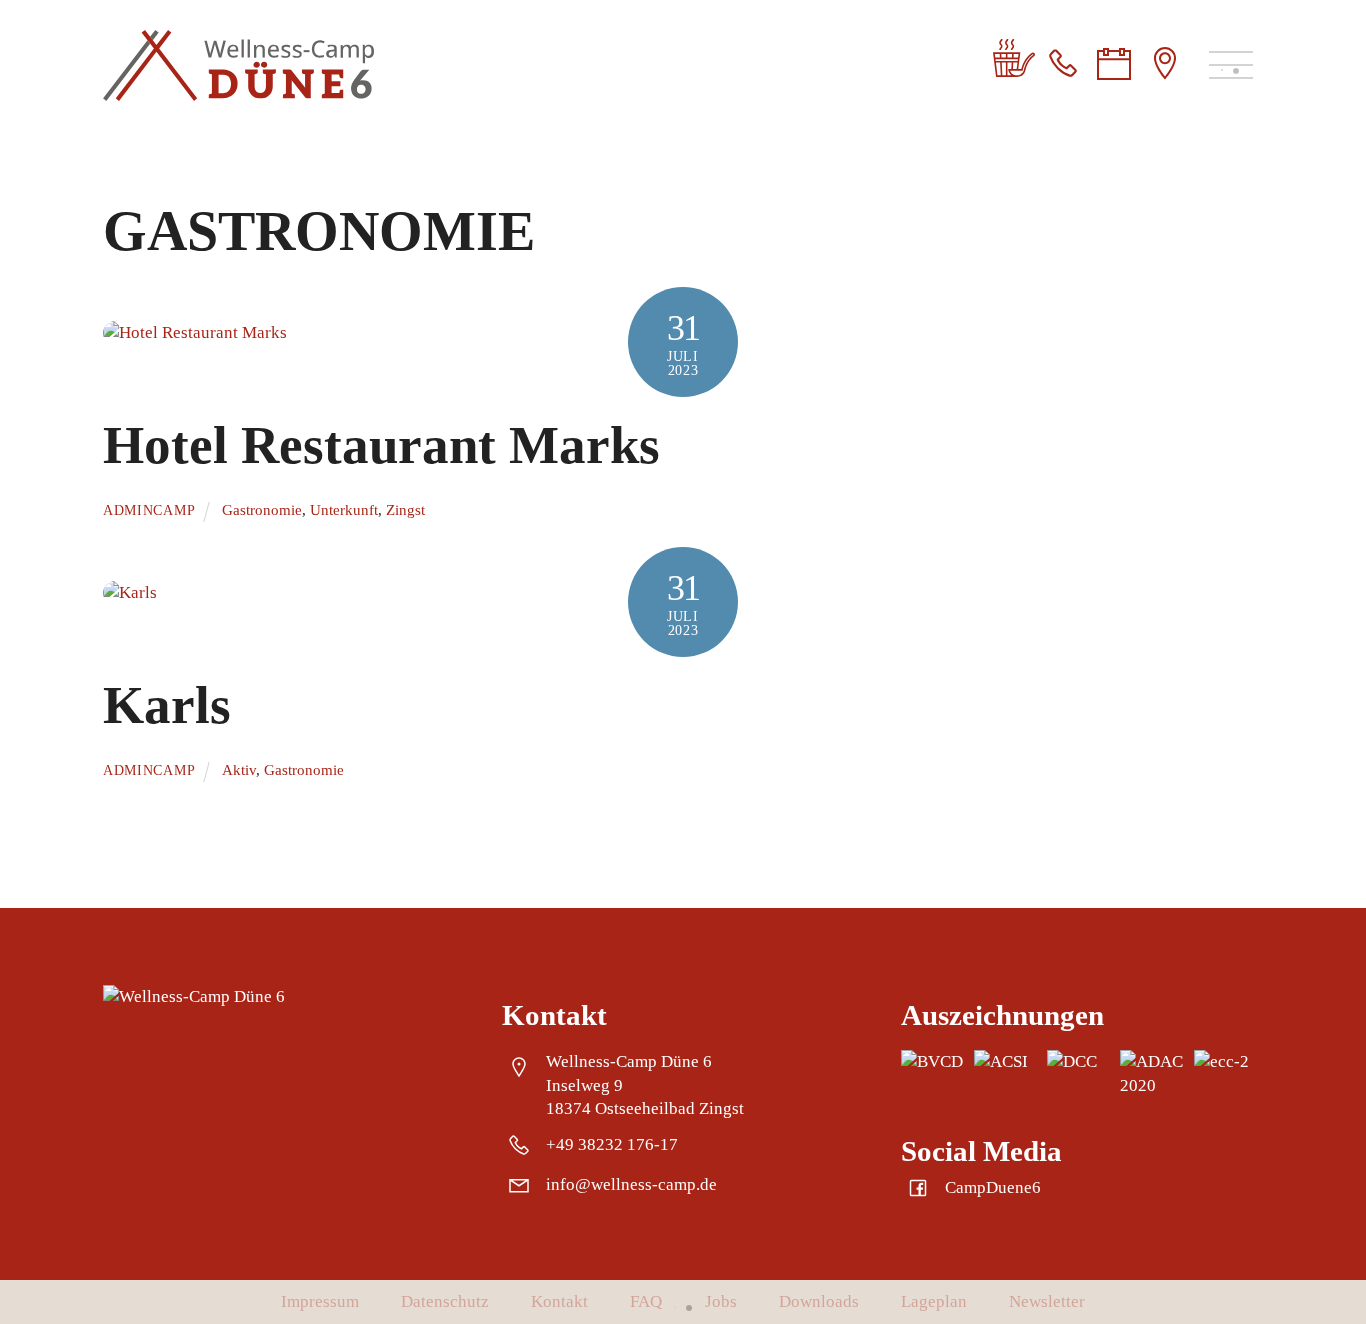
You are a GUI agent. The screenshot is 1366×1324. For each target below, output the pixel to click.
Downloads (819, 1301)
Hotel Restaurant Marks (381, 445)
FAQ (646, 1301)
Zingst (405, 509)
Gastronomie (262, 509)
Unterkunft (344, 509)
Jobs (721, 1301)
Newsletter (1047, 1301)
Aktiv (239, 769)
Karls (167, 705)
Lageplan (934, 1301)
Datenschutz (445, 1301)
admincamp (149, 510)
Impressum (320, 1301)
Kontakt (559, 1301)
